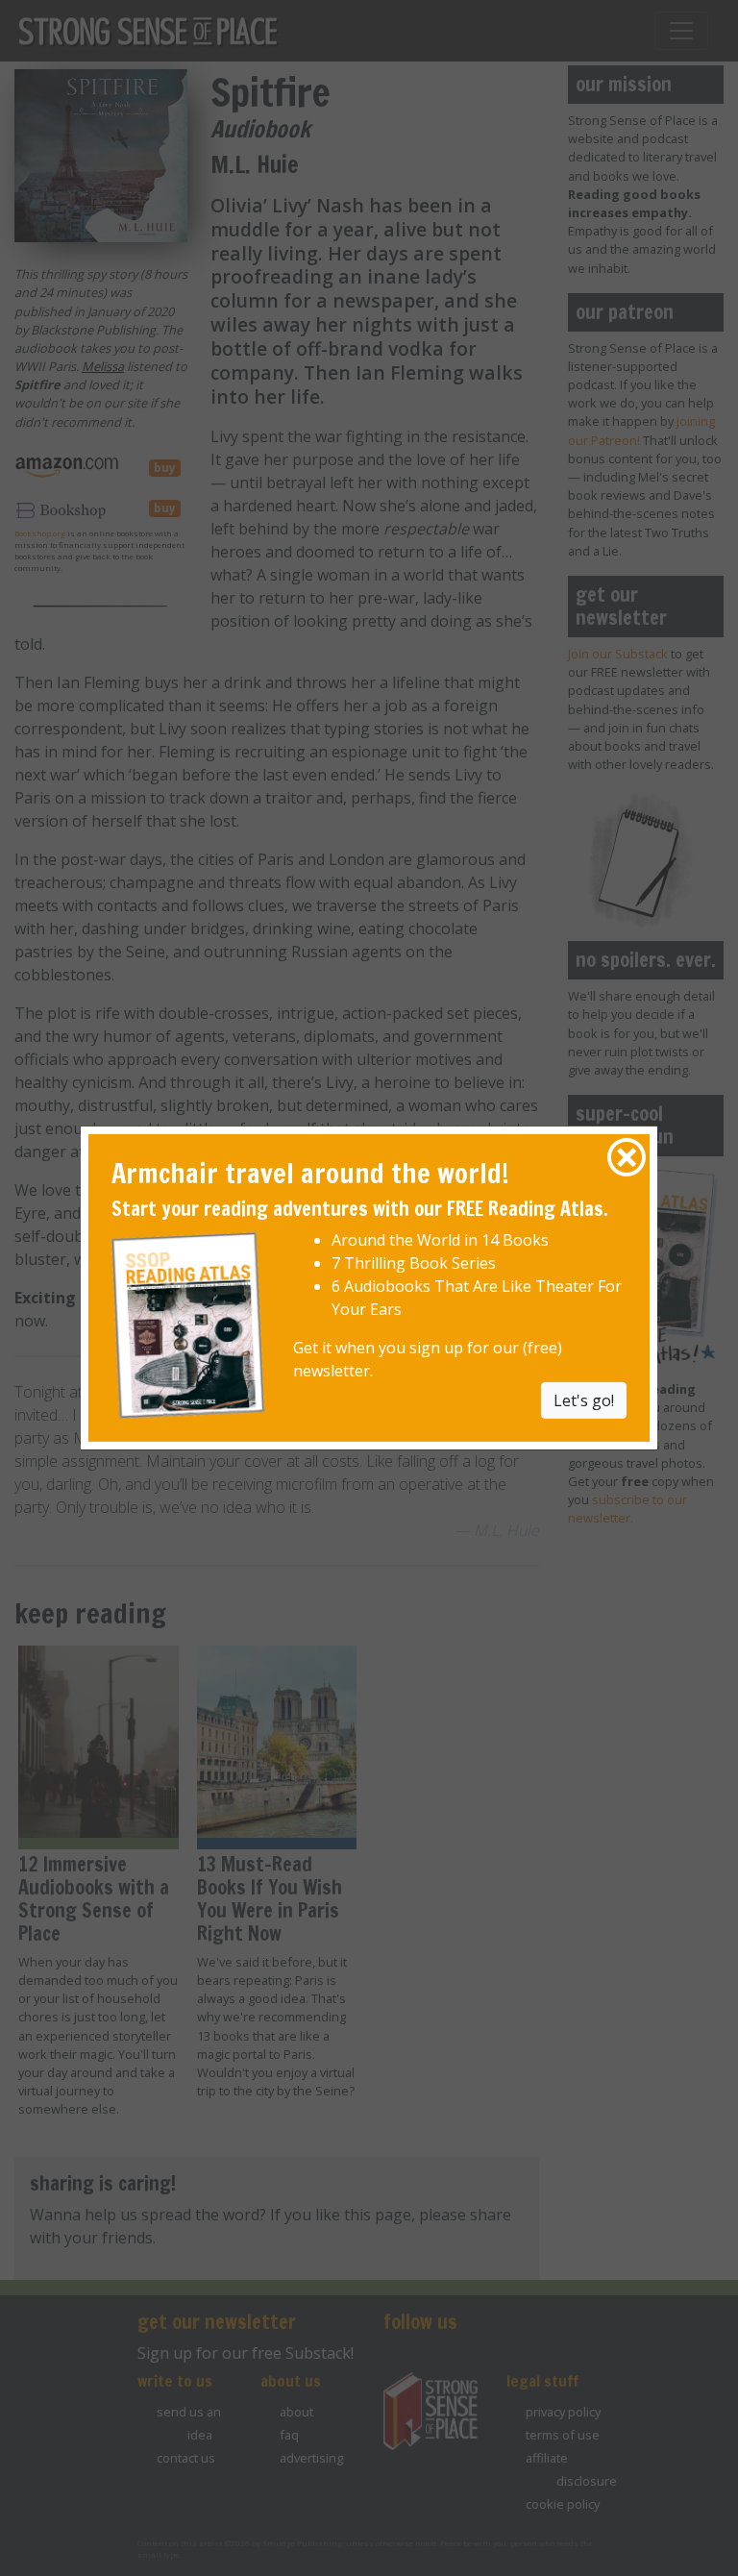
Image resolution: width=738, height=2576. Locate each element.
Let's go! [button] (584, 1399)
